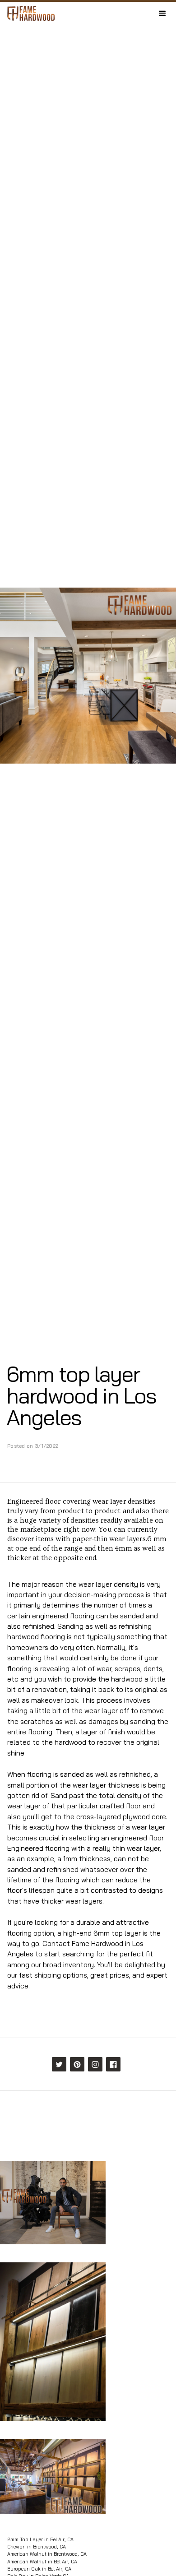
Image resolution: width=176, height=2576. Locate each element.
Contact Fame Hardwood (83, 1943)
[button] (162, 14)
